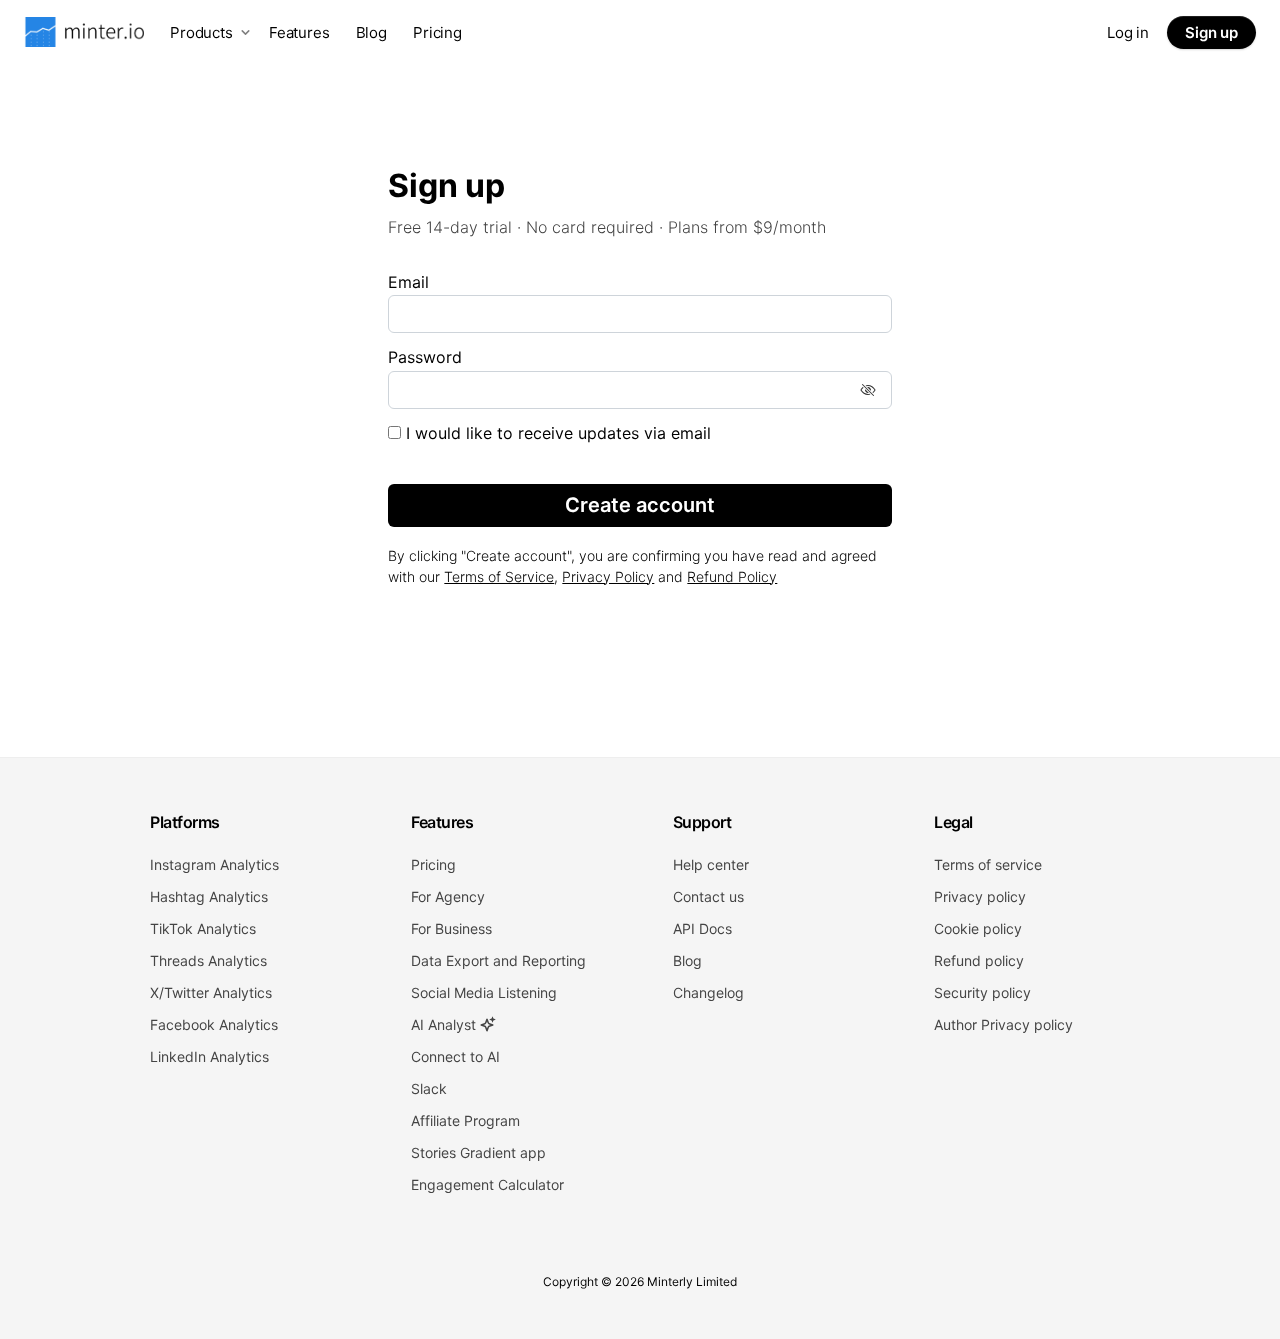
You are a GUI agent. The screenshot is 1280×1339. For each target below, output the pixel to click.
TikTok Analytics (203, 928)
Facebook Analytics (214, 1024)
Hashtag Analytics (209, 896)
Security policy (982, 992)
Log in (1128, 32)
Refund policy (979, 960)
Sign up (1211, 32)
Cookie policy (978, 928)
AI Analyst (445, 1024)
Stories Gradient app (478, 1152)
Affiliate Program (465, 1120)
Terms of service (988, 864)
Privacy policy (980, 896)
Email (408, 282)
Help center (711, 864)
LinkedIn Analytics (209, 1056)
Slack (429, 1088)
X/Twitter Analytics (211, 992)
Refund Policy (732, 576)
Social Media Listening (484, 992)
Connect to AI (455, 1056)
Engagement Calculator (487, 1184)
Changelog (708, 992)
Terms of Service (499, 576)
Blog (371, 32)
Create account (640, 505)
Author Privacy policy (1003, 1024)
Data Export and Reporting (498, 960)
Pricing (437, 32)
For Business (451, 928)
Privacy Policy (608, 576)
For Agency (448, 896)
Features (299, 32)
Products (201, 32)
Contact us (708, 896)
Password (425, 357)
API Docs (702, 928)
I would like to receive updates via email (556, 433)
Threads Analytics (208, 960)
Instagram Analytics (214, 864)
